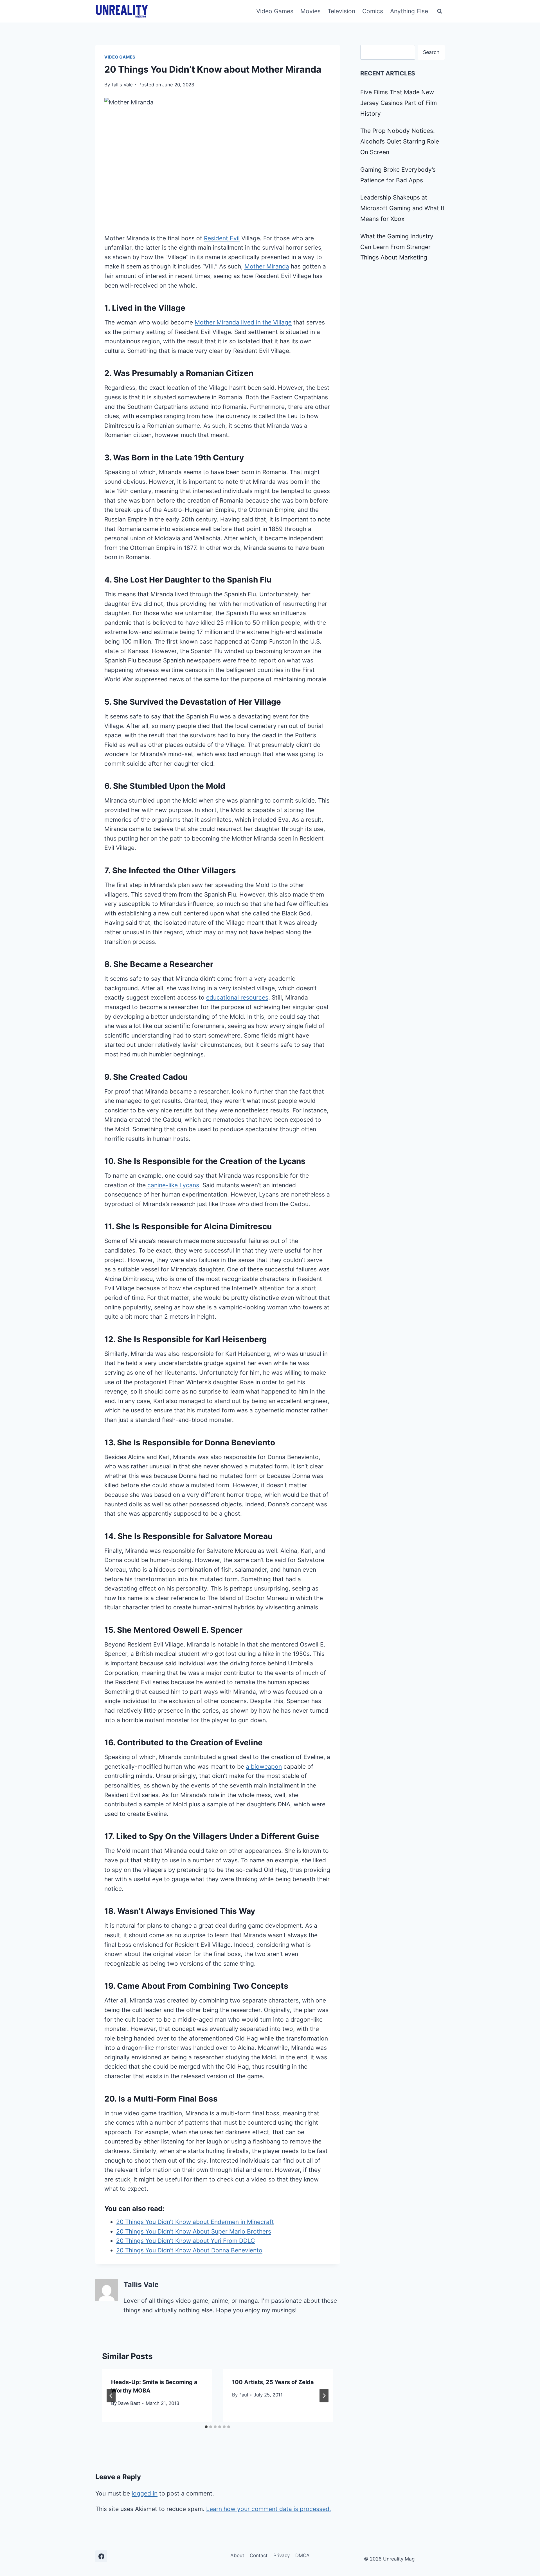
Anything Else (409, 11)
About (237, 2555)
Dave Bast (129, 2403)
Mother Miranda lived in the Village (243, 322)
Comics (373, 11)
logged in (145, 2493)
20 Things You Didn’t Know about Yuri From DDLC (185, 2241)
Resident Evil (222, 238)
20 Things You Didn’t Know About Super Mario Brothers (194, 2231)
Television (341, 11)
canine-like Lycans (172, 1185)
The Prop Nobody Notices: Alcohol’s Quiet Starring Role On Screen (400, 141)
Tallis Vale (122, 85)
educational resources (237, 997)
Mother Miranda (267, 266)
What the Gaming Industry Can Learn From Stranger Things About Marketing (397, 247)
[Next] (324, 2396)
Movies (310, 11)
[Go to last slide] (111, 2396)
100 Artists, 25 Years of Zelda (273, 2382)
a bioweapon (264, 1767)
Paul (243, 2395)
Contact (259, 2555)
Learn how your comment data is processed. (269, 2509)
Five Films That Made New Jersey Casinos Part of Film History (399, 103)
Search (431, 52)
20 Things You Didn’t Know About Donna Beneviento (189, 2250)
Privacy (282, 2555)
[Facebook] (101, 2556)
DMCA (302, 2555)
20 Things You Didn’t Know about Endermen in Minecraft (195, 2222)
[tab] (206, 2427)
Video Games (275, 11)
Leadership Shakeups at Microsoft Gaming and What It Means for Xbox (402, 208)
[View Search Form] (440, 11)
